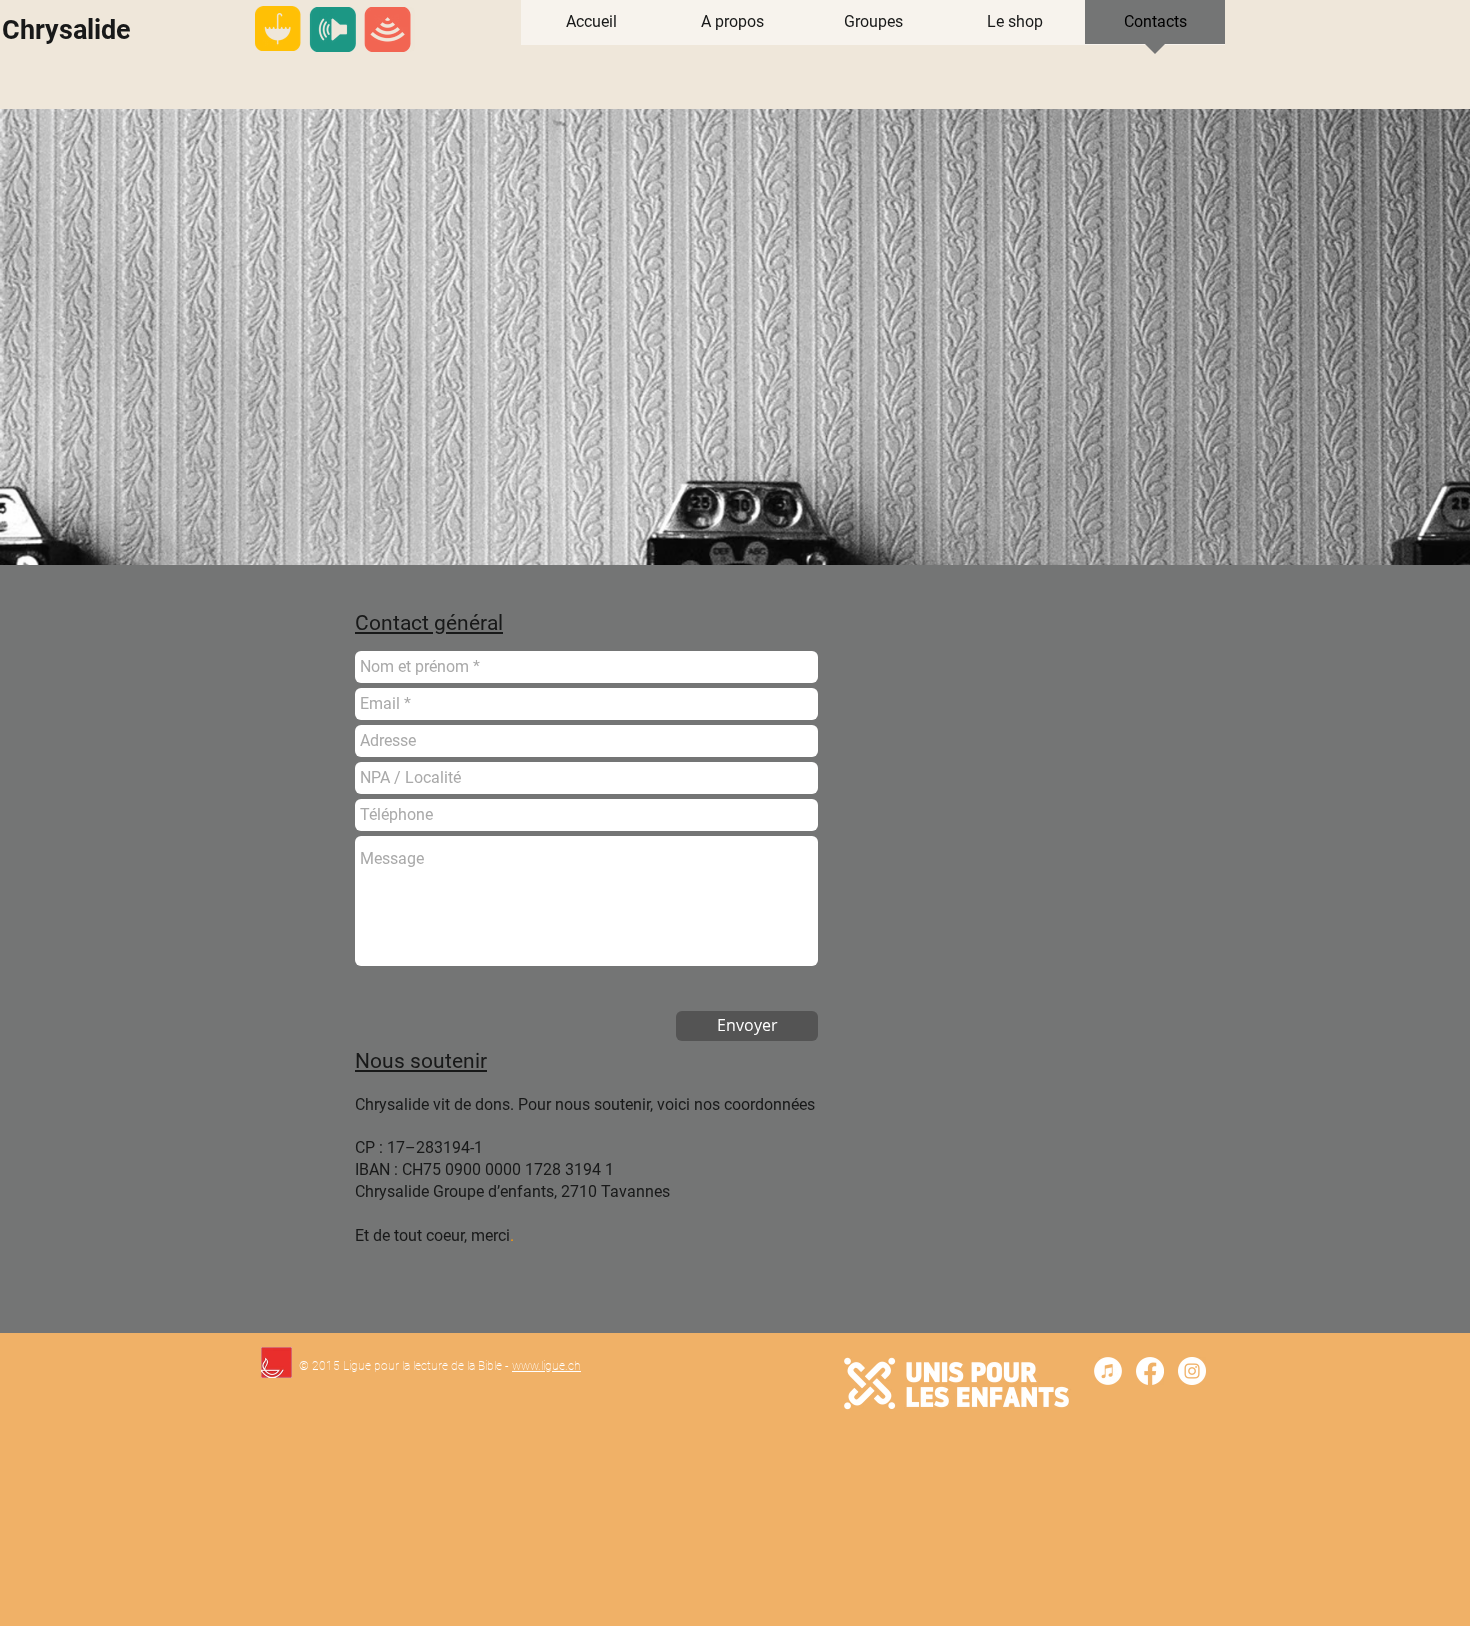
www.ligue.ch (546, 1366)
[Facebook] (1150, 1371)
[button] (873, 28)
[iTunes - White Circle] (1108, 1371)
